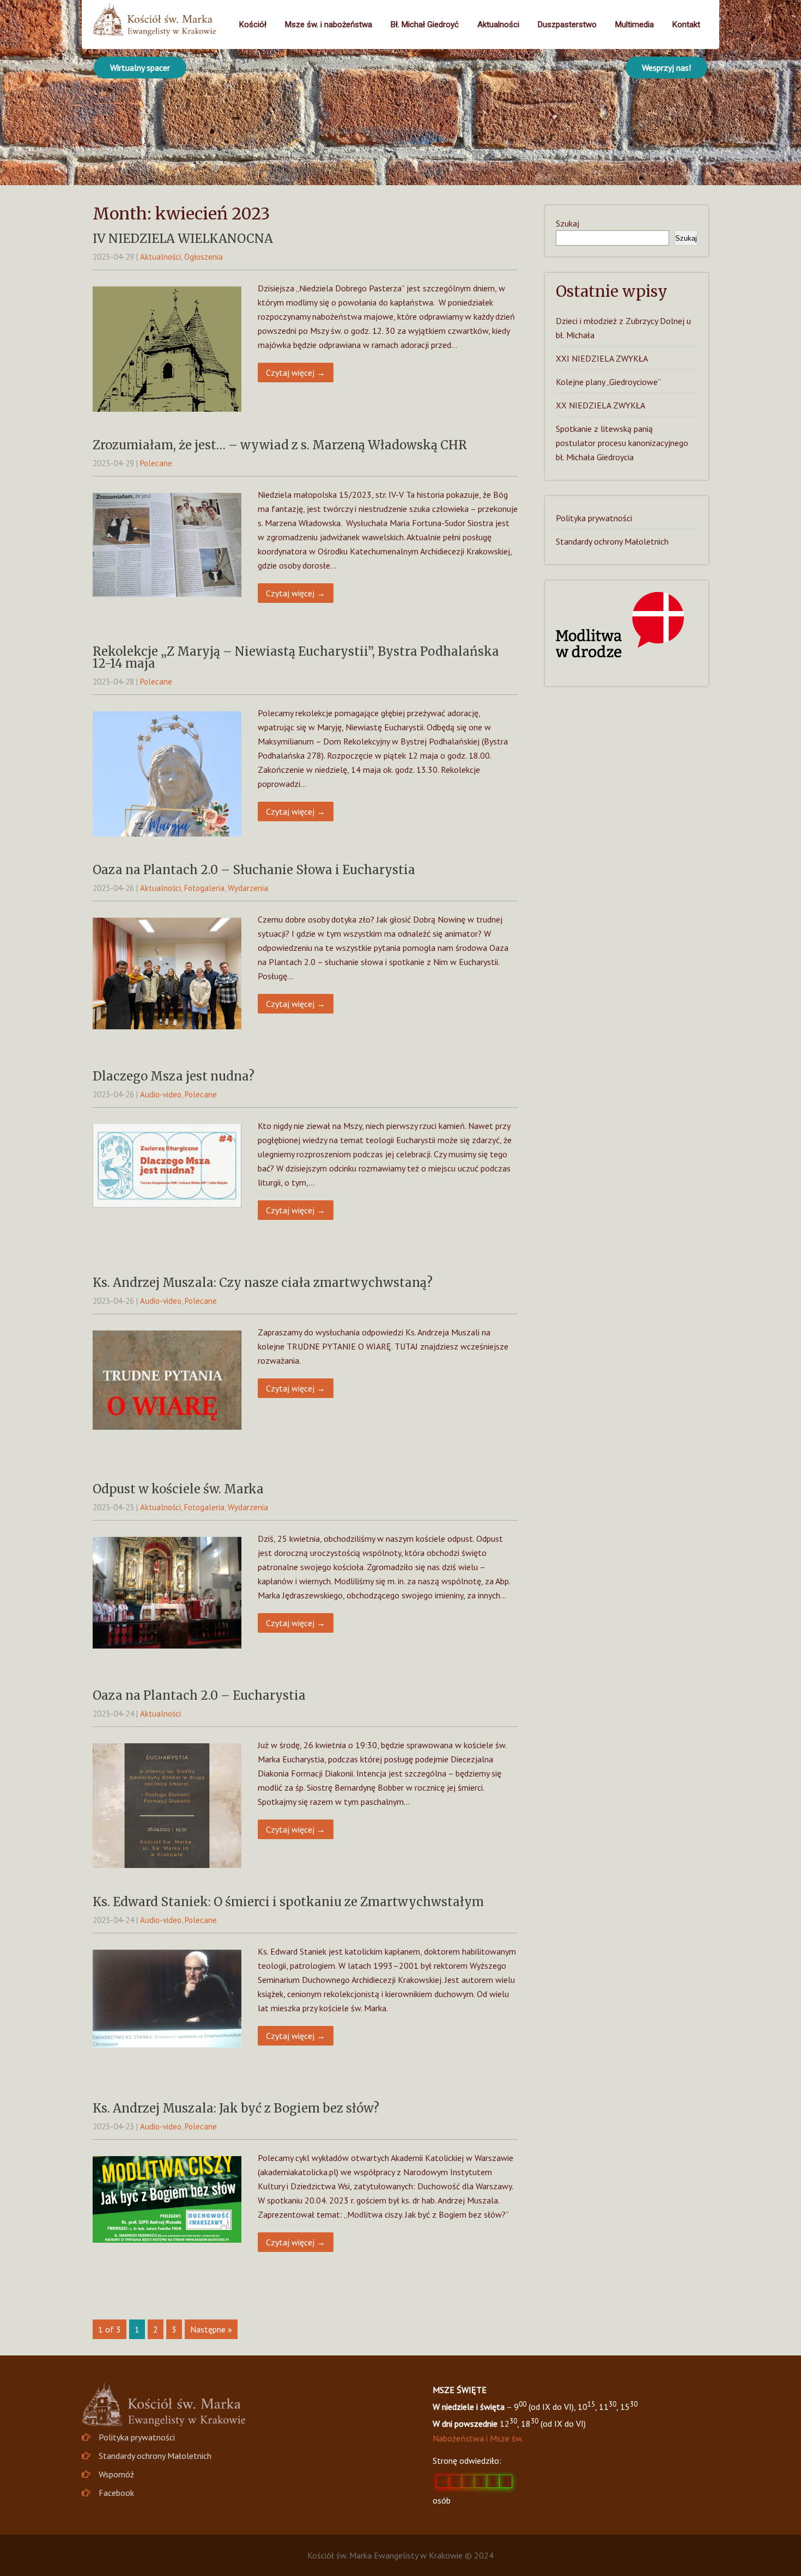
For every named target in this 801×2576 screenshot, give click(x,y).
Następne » (211, 2329)
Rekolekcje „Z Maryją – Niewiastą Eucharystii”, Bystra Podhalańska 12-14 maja (296, 657)
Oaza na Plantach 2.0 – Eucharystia (199, 1695)
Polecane (156, 463)
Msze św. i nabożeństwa (329, 25)
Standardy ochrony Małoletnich (612, 541)
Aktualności (498, 25)
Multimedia (635, 25)
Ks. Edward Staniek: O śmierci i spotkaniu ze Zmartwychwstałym (288, 1902)
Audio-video (161, 1094)
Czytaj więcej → (296, 373)
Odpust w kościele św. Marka (178, 1489)
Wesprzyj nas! (666, 68)
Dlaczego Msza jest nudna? (174, 1076)
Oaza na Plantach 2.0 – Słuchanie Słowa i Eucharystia (254, 870)
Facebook (116, 2493)
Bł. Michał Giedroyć (425, 25)
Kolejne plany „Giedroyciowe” (608, 382)
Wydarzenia (248, 888)
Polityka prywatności (594, 518)
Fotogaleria (204, 888)
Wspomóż (116, 2474)
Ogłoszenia (204, 257)
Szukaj (568, 223)
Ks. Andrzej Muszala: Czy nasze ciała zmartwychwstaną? (263, 1283)
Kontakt (686, 25)
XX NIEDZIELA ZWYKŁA (600, 405)
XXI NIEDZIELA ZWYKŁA (602, 358)
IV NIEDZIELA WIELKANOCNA (183, 239)
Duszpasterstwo (567, 25)
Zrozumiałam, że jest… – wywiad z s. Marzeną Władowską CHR (280, 445)
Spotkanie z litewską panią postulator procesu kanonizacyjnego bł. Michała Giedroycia (622, 443)
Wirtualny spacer (140, 68)
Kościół (253, 25)
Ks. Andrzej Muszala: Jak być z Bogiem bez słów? (236, 2108)
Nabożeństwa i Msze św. (478, 2438)
